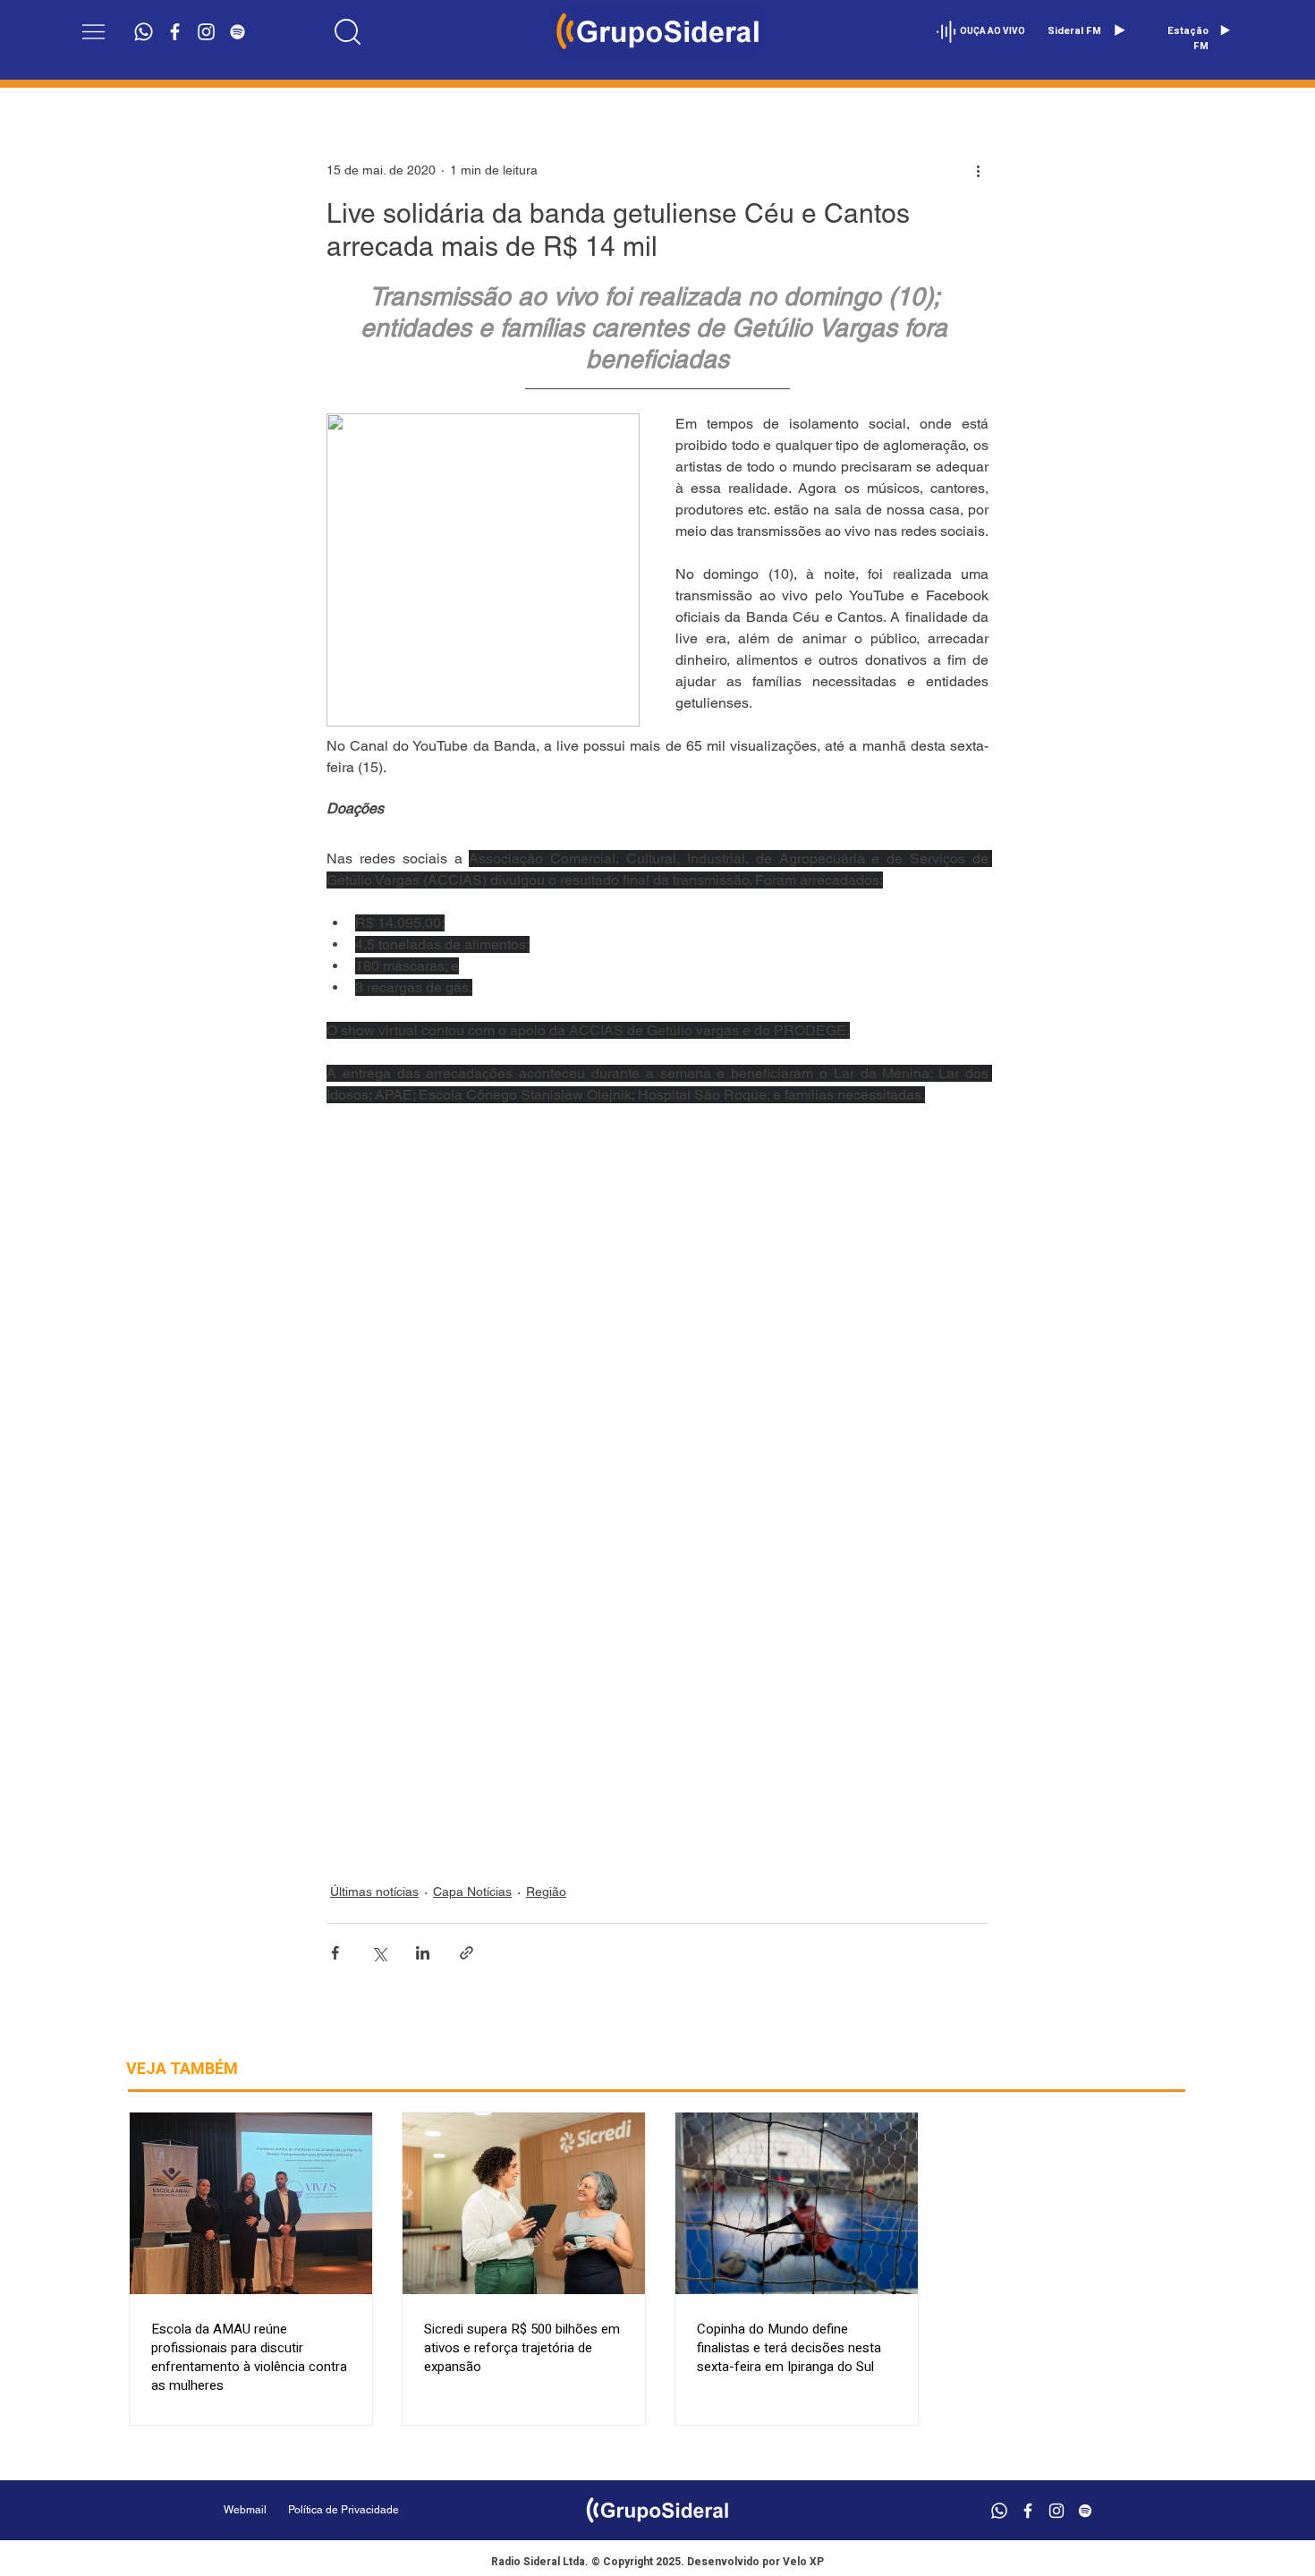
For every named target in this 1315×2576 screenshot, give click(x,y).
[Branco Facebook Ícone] (175, 32)
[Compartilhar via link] (467, 1953)
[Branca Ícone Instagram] (206, 32)
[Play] (1119, 30)
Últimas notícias (374, 1892)
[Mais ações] (978, 170)
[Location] (348, 31)
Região (546, 1892)
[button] (93, 32)
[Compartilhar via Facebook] (335, 1953)
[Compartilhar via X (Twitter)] (379, 1953)
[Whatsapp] (144, 32)
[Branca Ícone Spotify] (238, 32)
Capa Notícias (472, 1892)
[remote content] (657, 1484)
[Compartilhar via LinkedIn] (423, 1953)
